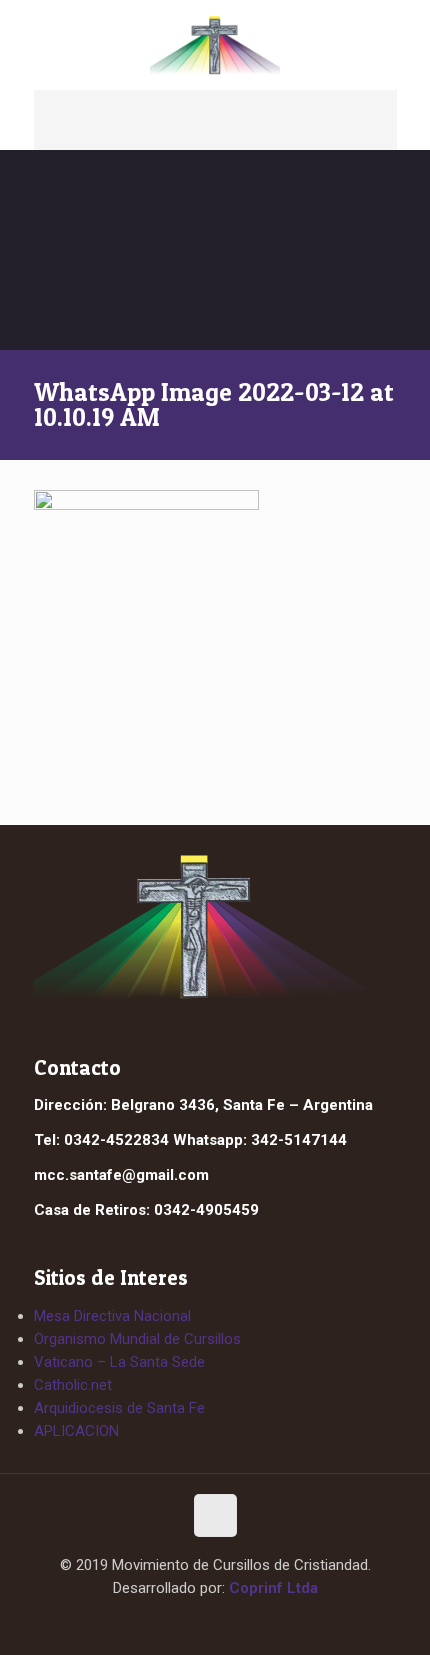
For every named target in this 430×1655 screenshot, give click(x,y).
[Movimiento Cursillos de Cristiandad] (215, 45)
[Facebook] (197, 1623)
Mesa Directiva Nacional (112, 1316)
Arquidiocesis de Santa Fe (119, 1408)
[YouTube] (234, 1623)
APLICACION (76, 1431)
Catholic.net (73, 1385)
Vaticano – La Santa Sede (119, 1362)
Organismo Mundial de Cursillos (137, 1339)
